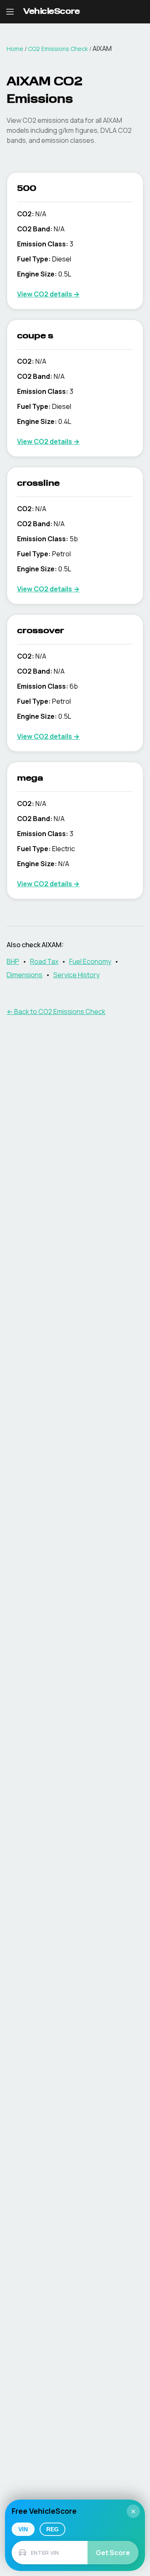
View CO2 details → (48, 294)
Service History (76, 975)
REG (52, 2529)
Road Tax (44, 961)
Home (15, 49)
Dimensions (25, 975)
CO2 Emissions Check (58, 49)
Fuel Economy (90, 961)
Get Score (113, 2553)
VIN (23, 2529)
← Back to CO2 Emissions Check (56, 1012)
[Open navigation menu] (10, 12)
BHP (13, 961)
